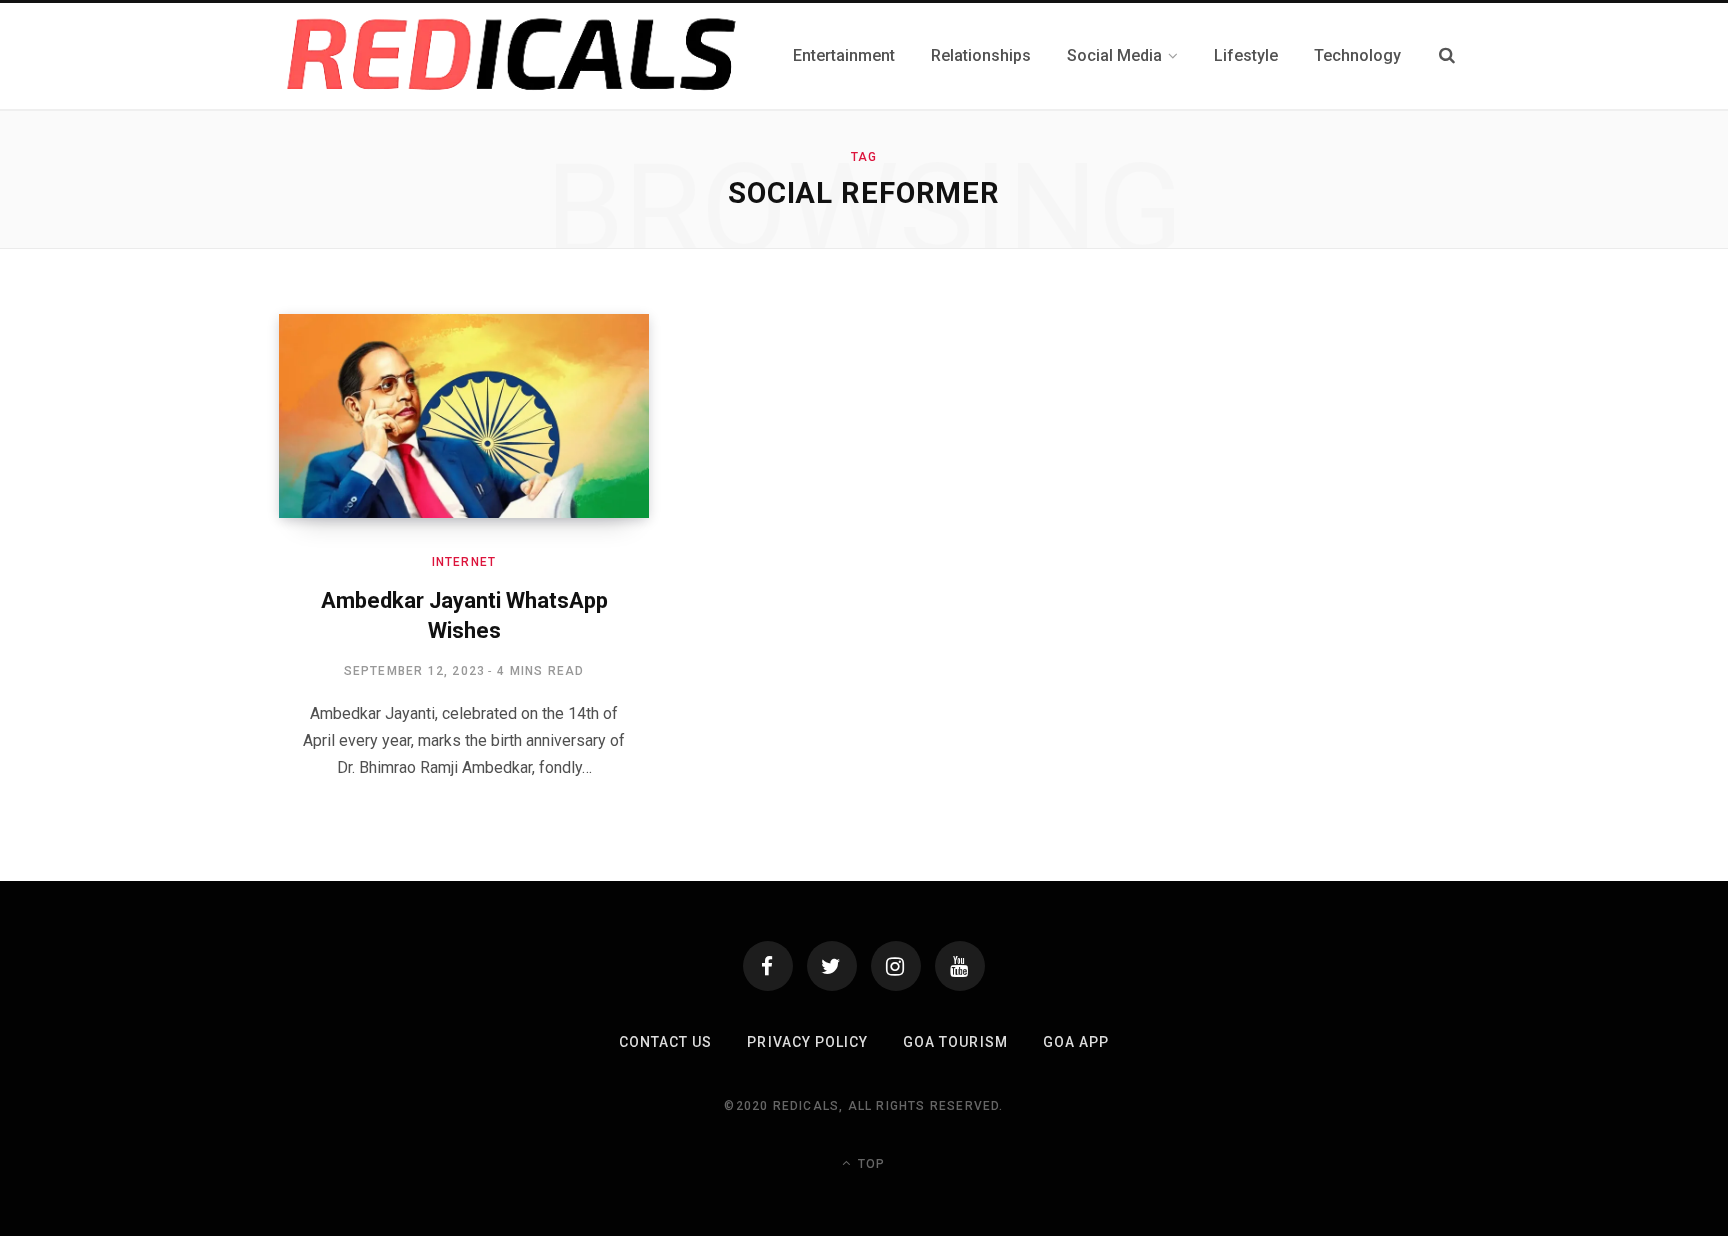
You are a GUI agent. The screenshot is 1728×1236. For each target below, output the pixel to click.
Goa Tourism (955, 1042)
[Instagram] (896, 966)
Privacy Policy (807, 1042)
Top (869, 1164)
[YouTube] (960, 966)
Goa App (1076, 1042)
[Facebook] (768, 966)
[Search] (1447, 55)
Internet (464, 562)
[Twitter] (832, 966)
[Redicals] (512, 56)
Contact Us (666, 1042)
